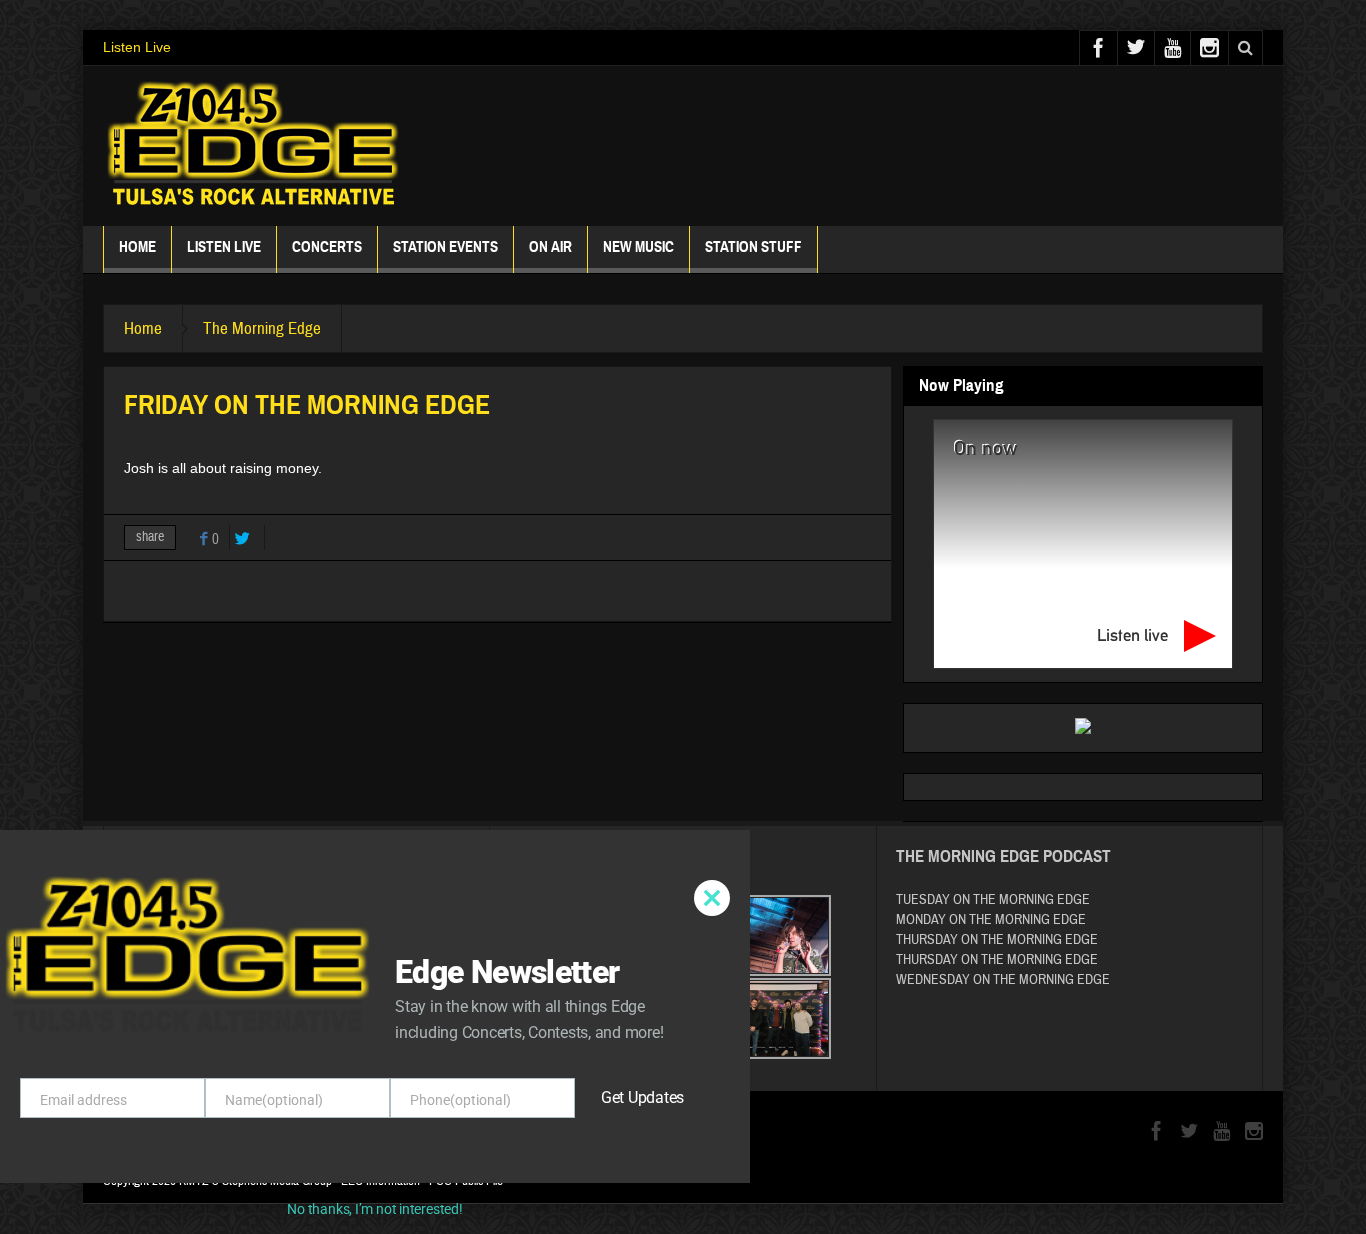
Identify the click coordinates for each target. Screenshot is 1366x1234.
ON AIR (550, 247)
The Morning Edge (262, 328)
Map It (253, 944)
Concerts (327, 247)
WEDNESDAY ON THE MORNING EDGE (1003, 980)
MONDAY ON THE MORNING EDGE (991, 920)
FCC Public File (466, 1181)
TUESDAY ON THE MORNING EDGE (993, 900)
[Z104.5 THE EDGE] (253, 146)
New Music (638, 247)
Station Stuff (753, 247)
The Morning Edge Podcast (1003, 856)
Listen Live (137, 47)
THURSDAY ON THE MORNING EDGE (997, 940)
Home (137, 247)
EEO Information (380, 1181)
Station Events (445, 247)
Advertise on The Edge (195, 1032)
